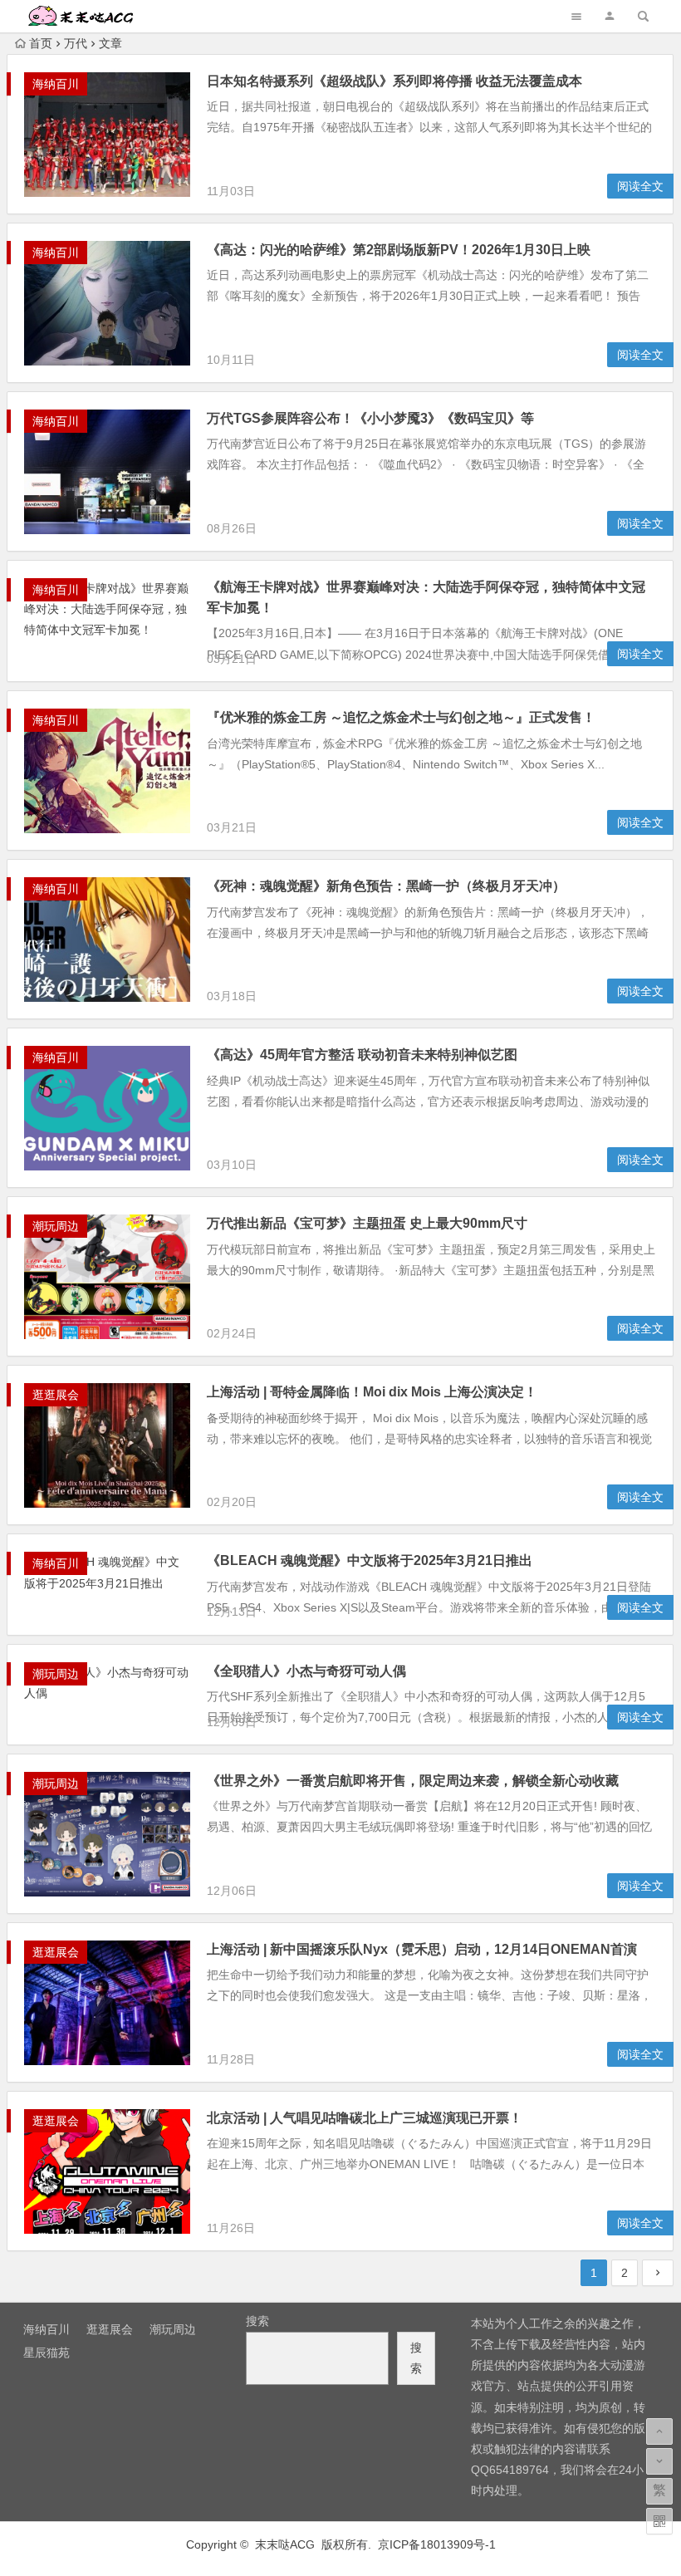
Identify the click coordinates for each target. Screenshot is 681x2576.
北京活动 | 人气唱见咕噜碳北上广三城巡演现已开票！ (365, 2118)
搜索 (257, 2321)
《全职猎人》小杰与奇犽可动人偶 (306, 1671)
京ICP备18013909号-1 (437, 2544)
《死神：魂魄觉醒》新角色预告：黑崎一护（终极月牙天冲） (386, 886)
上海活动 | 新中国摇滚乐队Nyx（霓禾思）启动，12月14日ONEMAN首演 (422, 1949)
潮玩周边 (56, 1226)
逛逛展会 (56, 1395)
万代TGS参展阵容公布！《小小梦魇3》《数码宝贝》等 (370, 418)
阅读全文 (640, 186)
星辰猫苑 (47, 2353)
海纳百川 (56, 84)
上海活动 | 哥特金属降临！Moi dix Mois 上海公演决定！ (372, 1392)
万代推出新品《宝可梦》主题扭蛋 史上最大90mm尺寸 (367, 1223)
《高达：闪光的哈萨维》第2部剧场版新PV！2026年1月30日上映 (399, 250)
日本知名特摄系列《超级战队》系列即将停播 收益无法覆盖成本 (394, 81)
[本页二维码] (659, 2521)
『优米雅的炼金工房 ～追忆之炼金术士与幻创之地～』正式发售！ (401, 717)
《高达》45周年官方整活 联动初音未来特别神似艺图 (362, 1055)
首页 (41, 43)
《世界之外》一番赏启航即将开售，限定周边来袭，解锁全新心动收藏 (413, 1781)
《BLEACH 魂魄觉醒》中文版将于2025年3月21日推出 (370, 1560)
